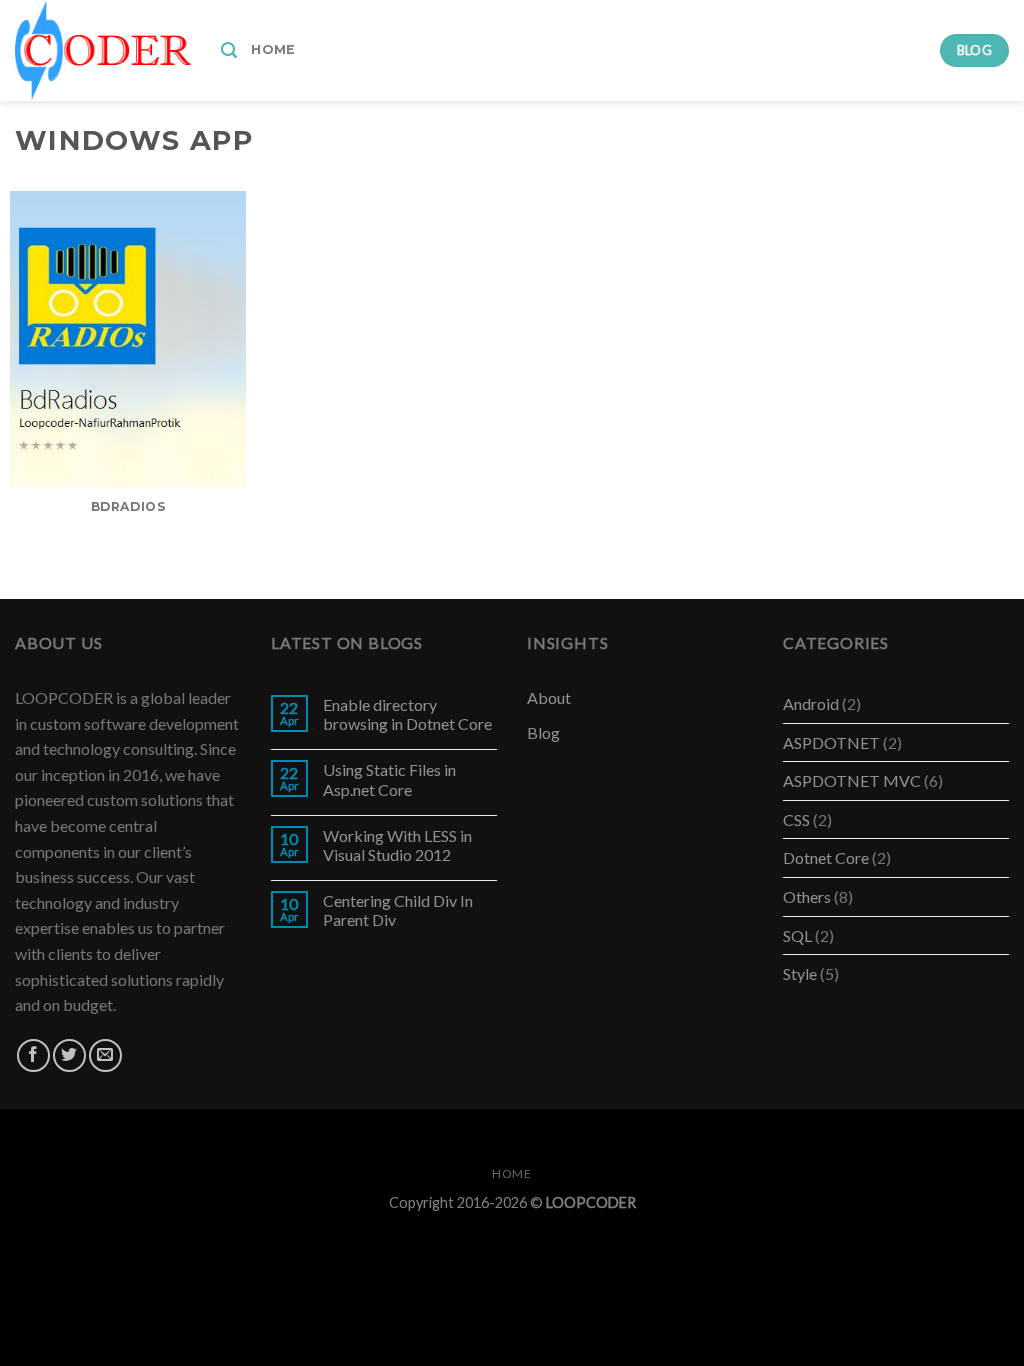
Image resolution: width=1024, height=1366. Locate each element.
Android (811, 703)
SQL (797, 935)
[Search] (229, 50)
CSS (796, 819)
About (549, 697)
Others (807, 896)
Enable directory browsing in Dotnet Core (407, 714)
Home (273, 49)
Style (800, 973)
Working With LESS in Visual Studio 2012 (397, 845)
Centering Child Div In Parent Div (398, 910)
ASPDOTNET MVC (852, 780)
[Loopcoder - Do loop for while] (103, 50)
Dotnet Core (826, 857)
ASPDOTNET (831, 742)
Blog (543, 732)
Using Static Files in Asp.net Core (389, 779)
